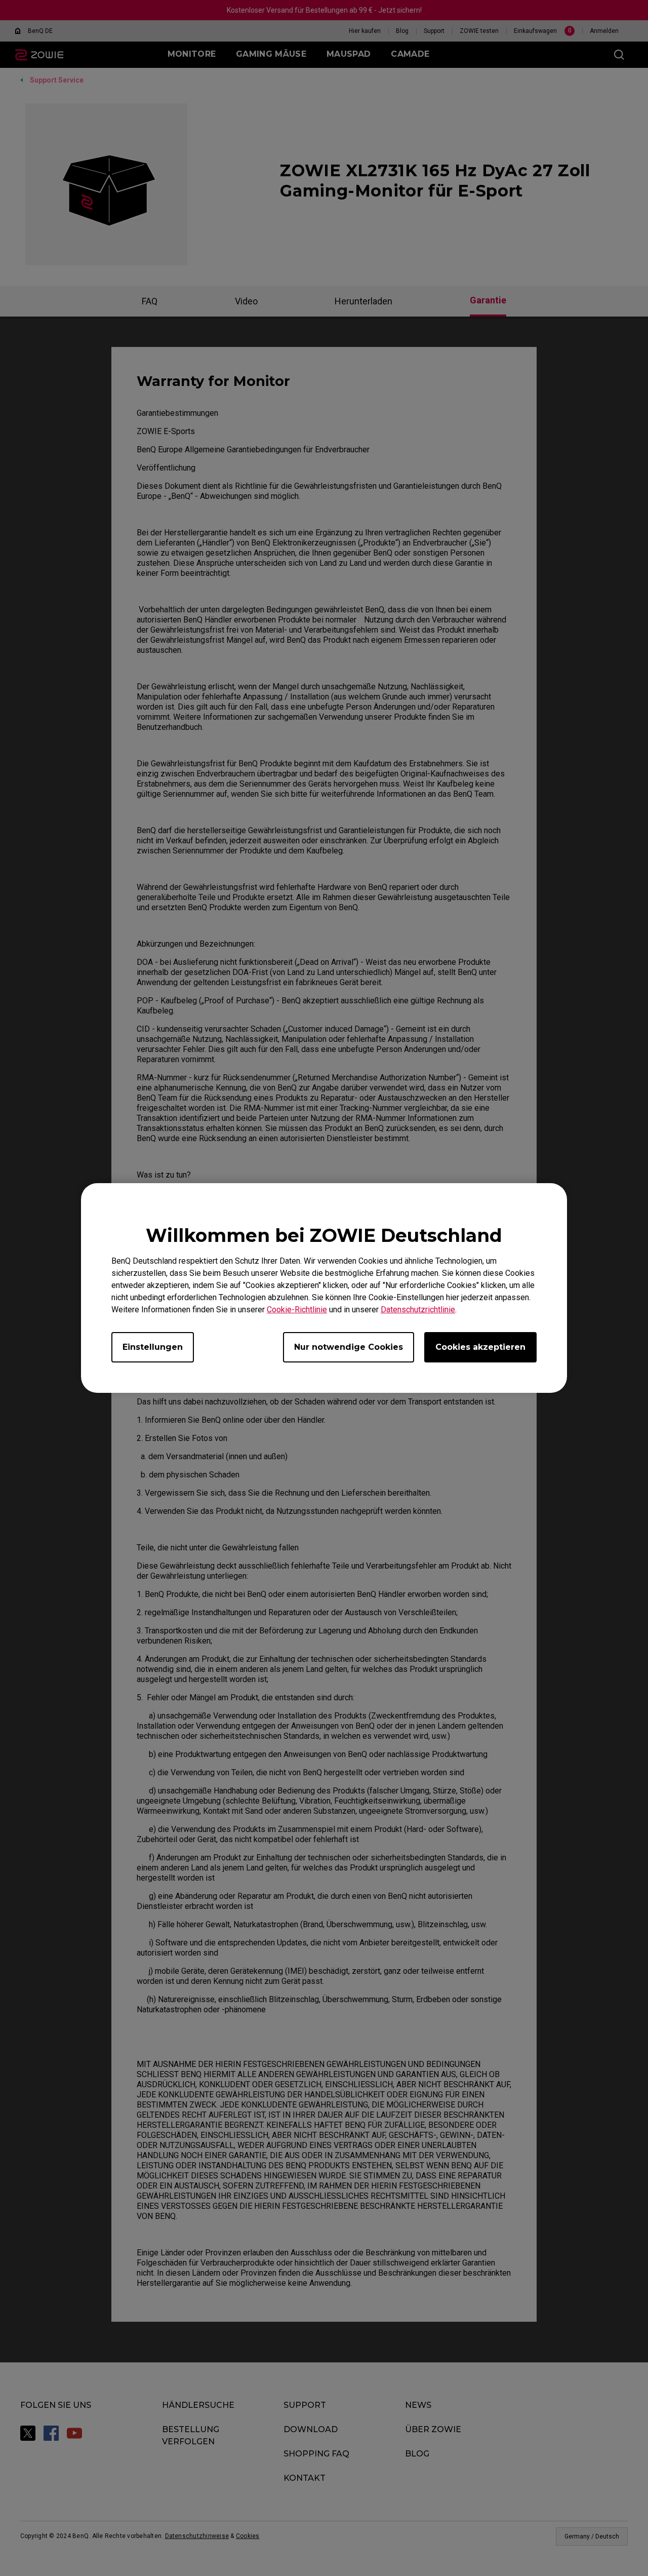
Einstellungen (153, 1347)
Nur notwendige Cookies (349, 1347)
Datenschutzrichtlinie (418, 1310)
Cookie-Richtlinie (297, 1310)
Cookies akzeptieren (480, 1347)
